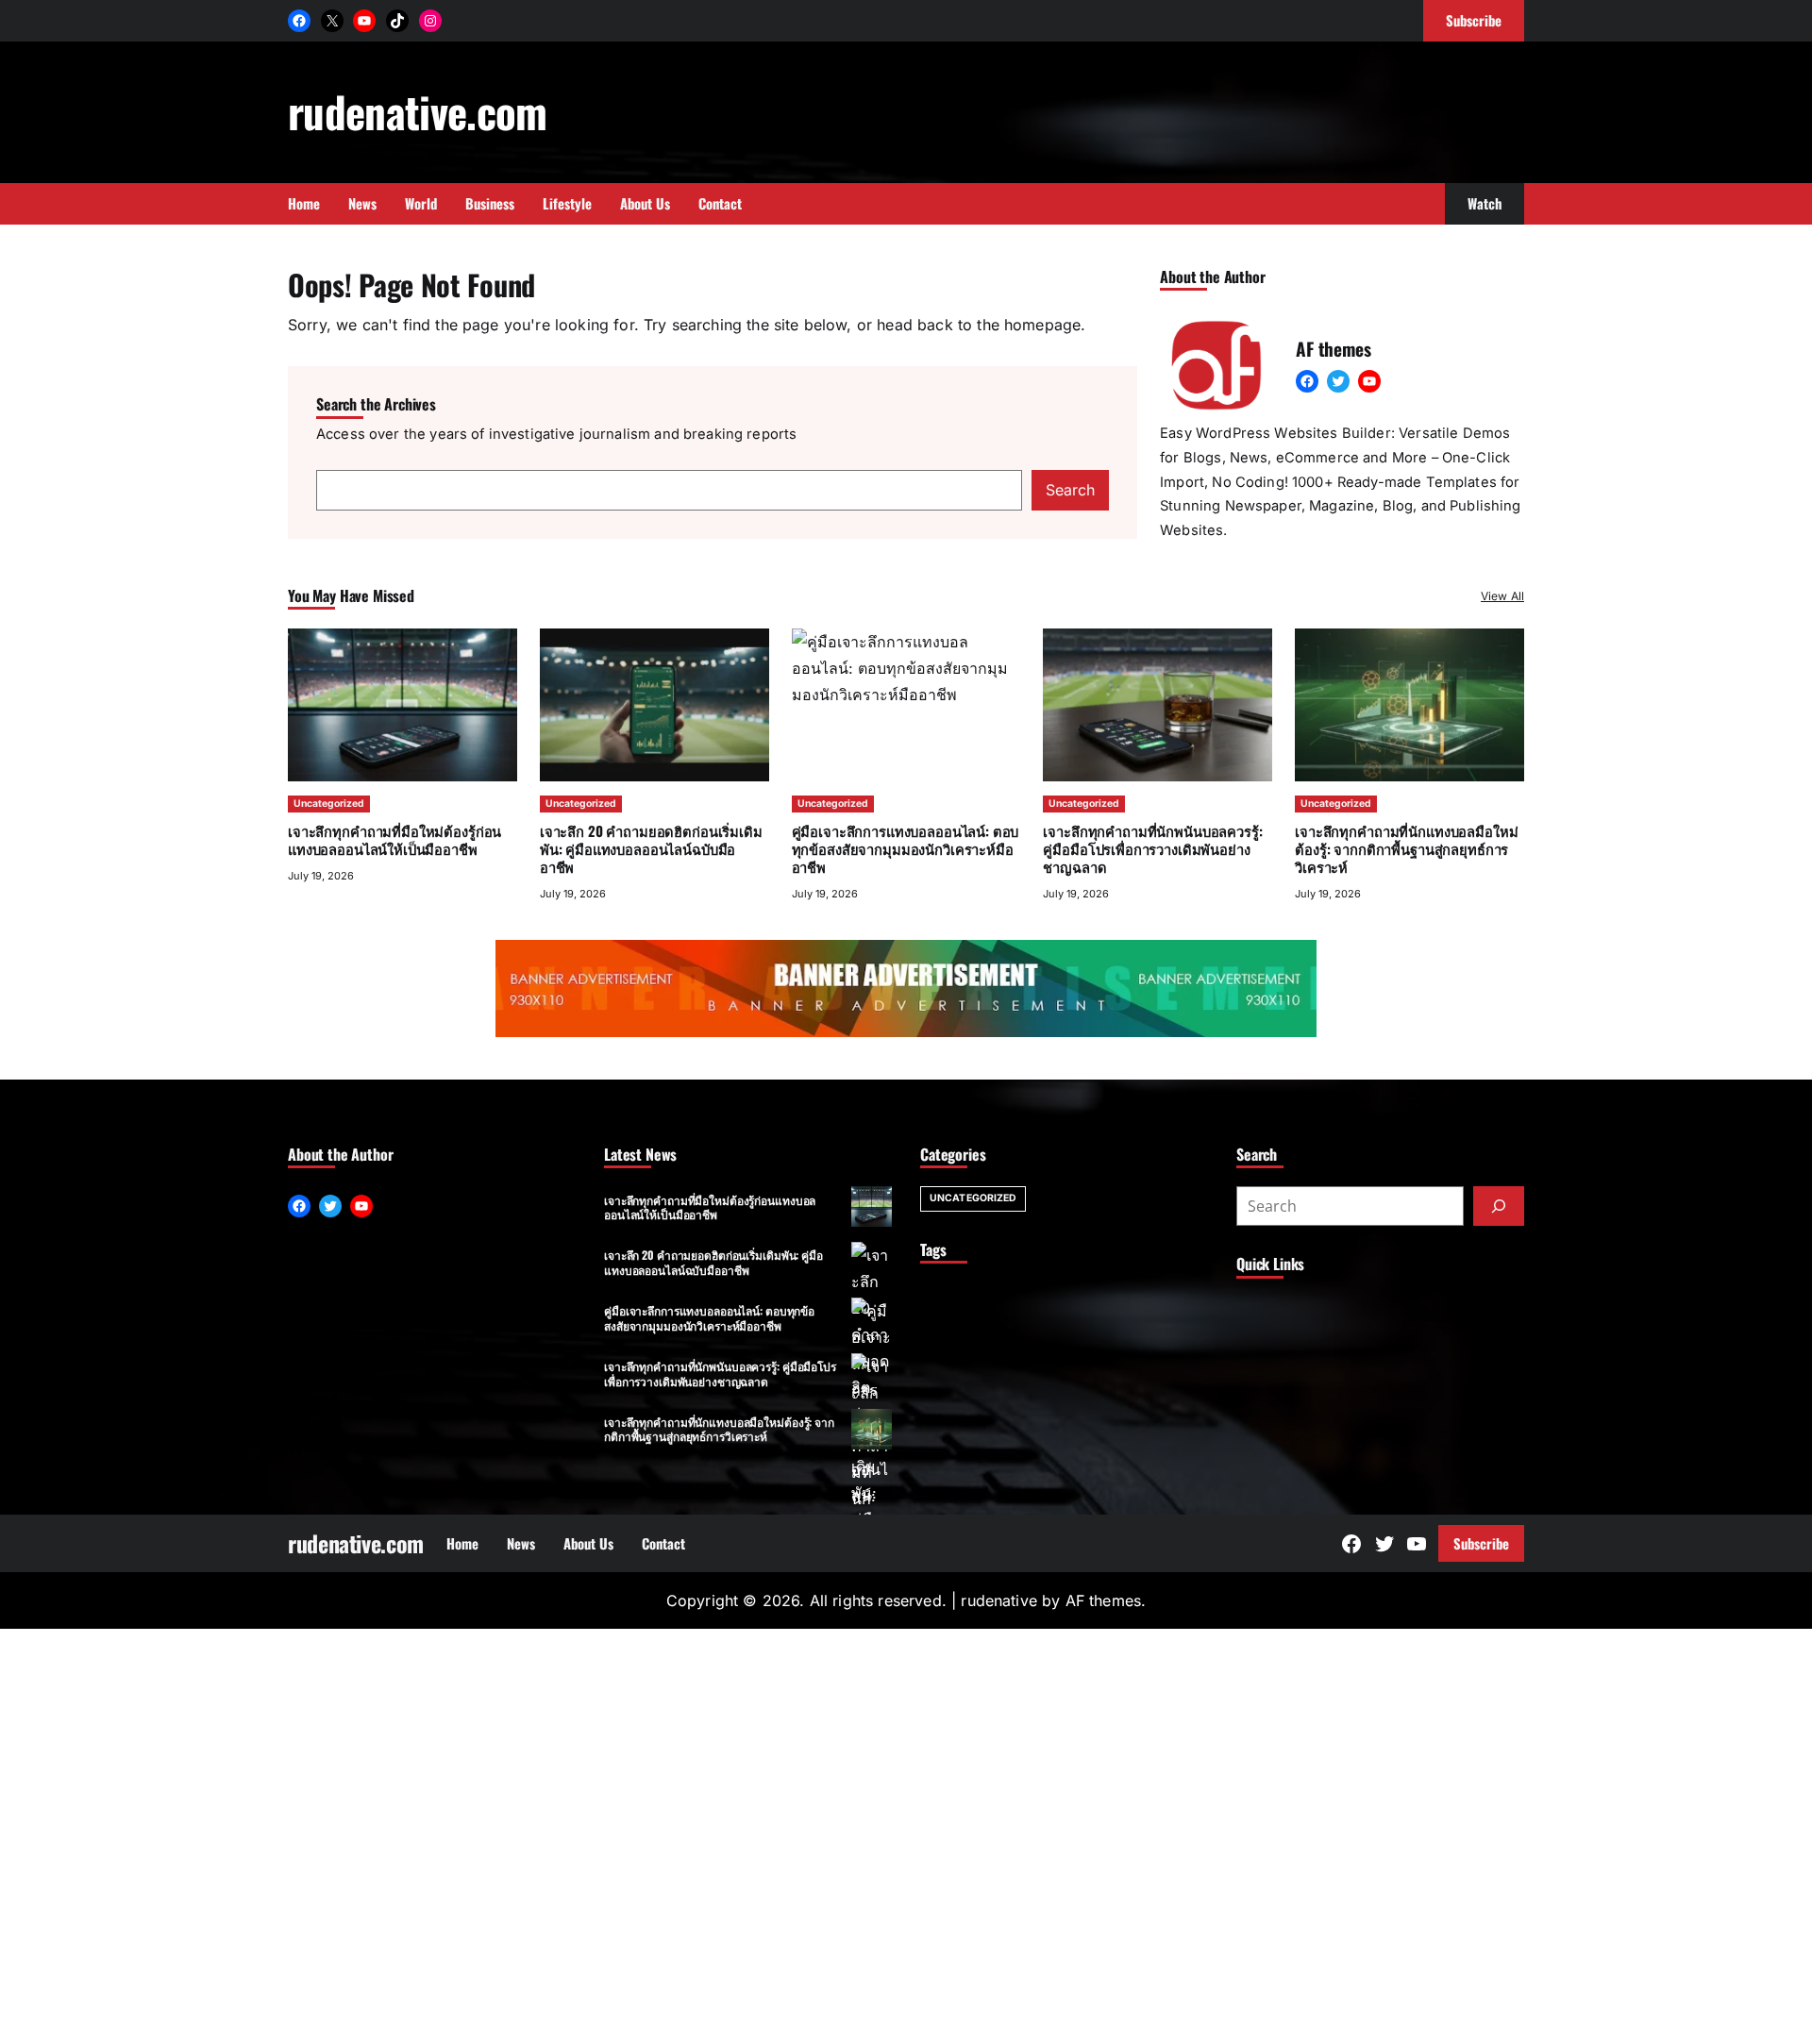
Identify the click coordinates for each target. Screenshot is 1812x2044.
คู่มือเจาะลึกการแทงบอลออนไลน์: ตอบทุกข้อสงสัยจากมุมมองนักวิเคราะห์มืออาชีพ (709, 1317)
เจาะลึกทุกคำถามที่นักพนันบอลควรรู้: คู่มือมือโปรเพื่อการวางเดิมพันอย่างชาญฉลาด (1152, 848)
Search (1070, 490)
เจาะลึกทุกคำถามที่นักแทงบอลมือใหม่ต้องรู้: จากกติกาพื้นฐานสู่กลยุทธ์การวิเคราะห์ (1406, 848)
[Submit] (1499, 1206)
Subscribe (1481, 1543)
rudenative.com (418, 111)
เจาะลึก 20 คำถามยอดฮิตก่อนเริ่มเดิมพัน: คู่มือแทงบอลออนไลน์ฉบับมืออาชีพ (651, 848)
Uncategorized (329, 804)
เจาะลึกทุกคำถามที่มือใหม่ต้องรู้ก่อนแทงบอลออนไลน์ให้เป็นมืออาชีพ (394, 839)
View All (1502, 596)
